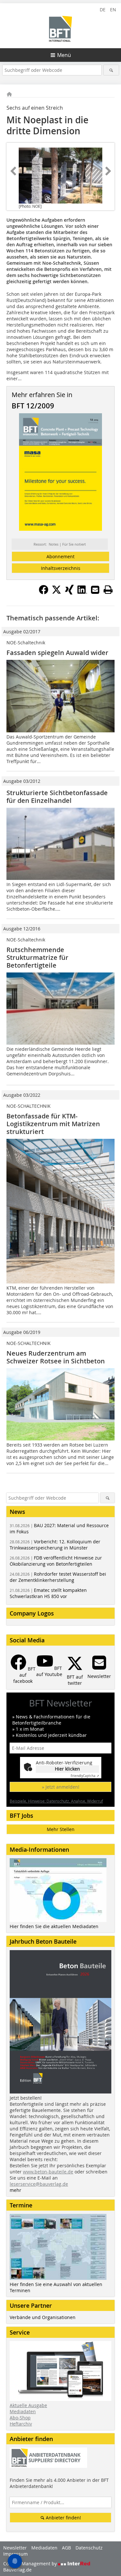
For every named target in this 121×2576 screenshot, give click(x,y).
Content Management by (31, 2564)
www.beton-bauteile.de (48, 2172)
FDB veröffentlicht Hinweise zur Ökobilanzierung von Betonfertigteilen (56, 1561)
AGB (66, 2548)
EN (113, 10)
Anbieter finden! (63, 2518)
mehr (15, 2190)
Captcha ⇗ (85, 1776)
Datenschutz (89, 2548)
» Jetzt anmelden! (61, 1787)
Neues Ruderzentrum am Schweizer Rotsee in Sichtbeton (56, 1357)
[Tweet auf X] (56, 593)
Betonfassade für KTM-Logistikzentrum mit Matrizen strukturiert (53, 1124)
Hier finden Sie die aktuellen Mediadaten (54, 1926)
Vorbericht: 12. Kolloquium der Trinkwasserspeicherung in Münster (55, 1545)
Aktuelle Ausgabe (28, 2405)
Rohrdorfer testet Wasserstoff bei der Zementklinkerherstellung (58, 1577)
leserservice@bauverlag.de (39, 2184)
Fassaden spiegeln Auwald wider (57, 653)
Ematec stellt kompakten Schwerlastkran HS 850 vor (48, 1593)
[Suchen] (111, 70)
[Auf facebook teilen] (44, 593)
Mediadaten (23, 2411)
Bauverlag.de (17, 2570)
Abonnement (60, 556)
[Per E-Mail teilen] (95, 590)
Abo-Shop (20, 2418)
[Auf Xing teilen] (69, 593)
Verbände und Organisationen (43, 2317)
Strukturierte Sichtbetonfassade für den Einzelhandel (57, 797)
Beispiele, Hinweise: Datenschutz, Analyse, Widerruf (56, 1801)
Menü (64, 55)
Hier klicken (67, 1769)
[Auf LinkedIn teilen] (82, 593)
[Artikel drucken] (108, 590)
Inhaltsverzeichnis (61, 568)
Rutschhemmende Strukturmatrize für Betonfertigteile (37, 957)
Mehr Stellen (61, 1829)
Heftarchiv (21, 2424)
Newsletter (15, 2548)
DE (103, 10)
